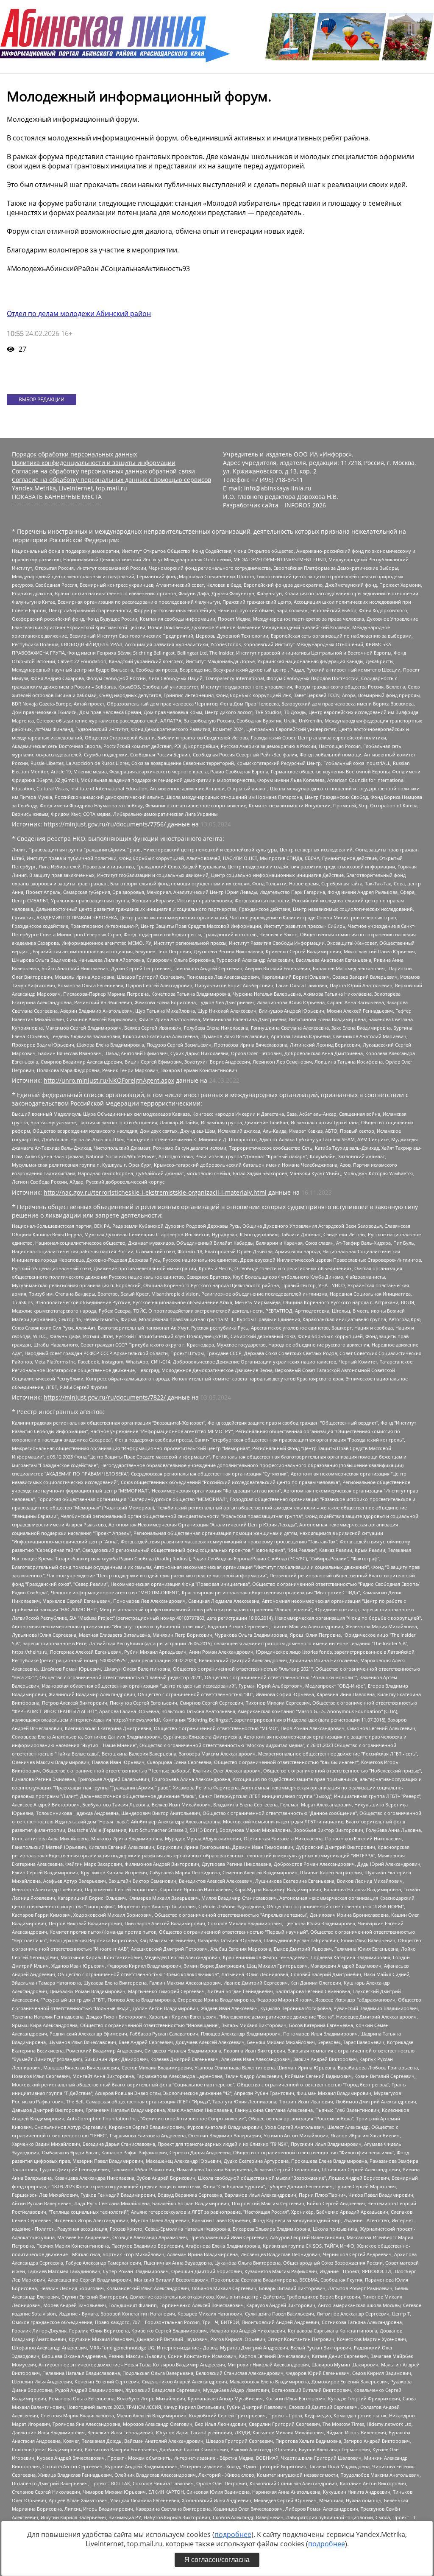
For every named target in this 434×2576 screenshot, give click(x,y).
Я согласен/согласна (217, 2560)
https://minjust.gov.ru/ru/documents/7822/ (105, 1397)
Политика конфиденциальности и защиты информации (94, 463)
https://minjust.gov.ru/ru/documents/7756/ (105, 824)
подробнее (233, 2534)
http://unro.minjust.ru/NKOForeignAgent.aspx (109, 1080)
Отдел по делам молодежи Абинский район (79, 314)
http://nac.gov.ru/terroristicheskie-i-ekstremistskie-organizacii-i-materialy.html (155, 1192)
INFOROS (298, 505)
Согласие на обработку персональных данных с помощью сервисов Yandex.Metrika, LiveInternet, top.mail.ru (111, 484)
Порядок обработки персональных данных (74, 454)
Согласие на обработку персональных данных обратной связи (103, 471)
